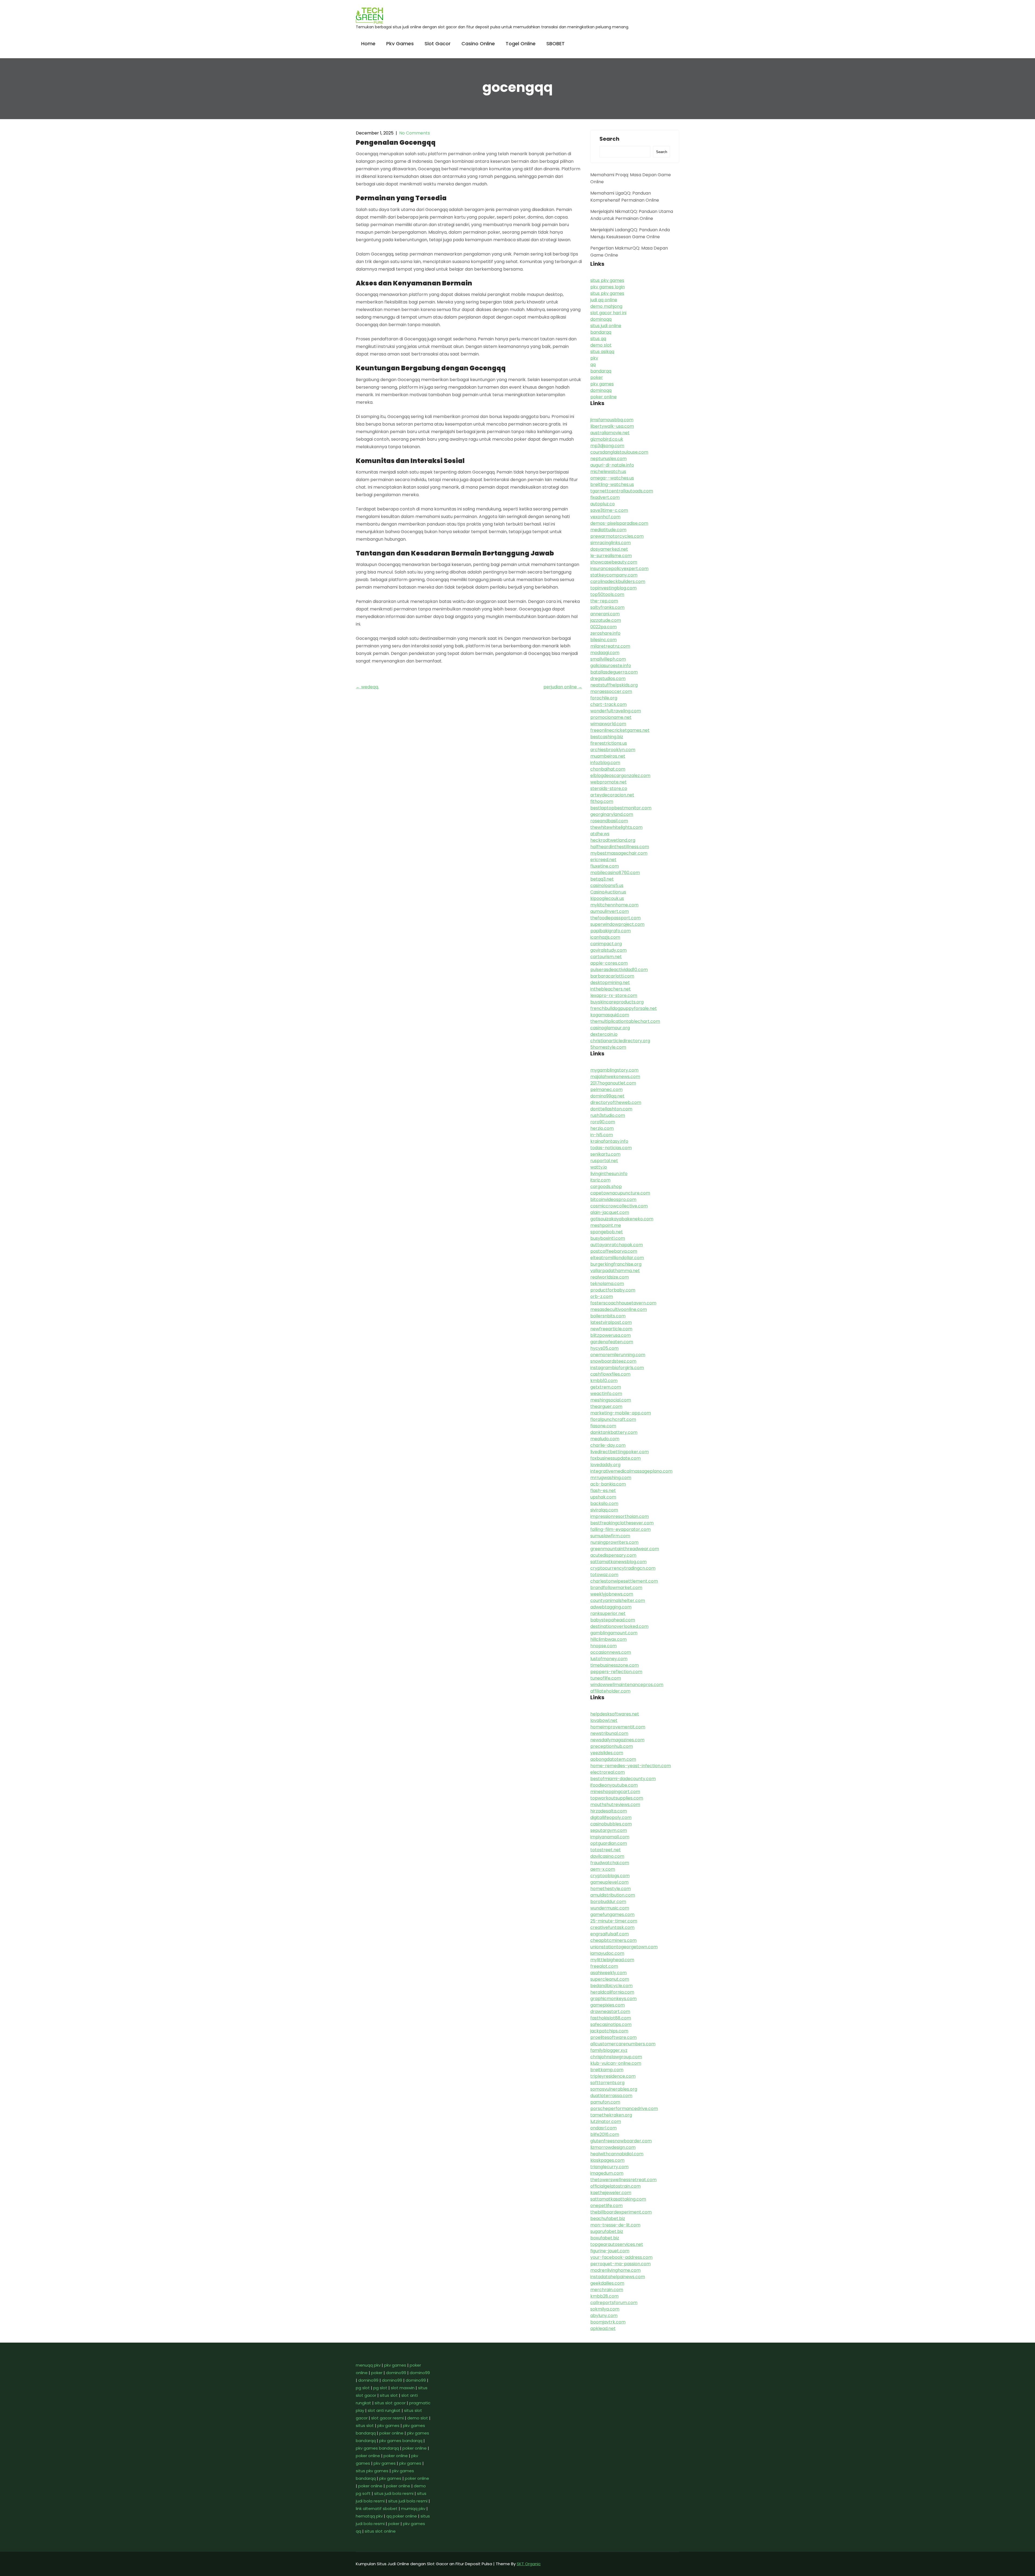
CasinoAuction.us (608, 892)
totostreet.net (606, 1850)
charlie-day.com (608, 1445)
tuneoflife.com (606, 1678)
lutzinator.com (606, 2121)
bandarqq (601, 332)
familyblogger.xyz (609, 2050)
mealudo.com (605, 1439)
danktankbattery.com (614, 1432)
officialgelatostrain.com (615, 2186)
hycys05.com (604, 1348)
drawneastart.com (610, 2012)
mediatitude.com (608, 530)
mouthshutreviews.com (615, 1805)
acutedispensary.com (613, 1555)
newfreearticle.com (611, 1329)
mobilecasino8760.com (615, 873)
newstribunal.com (609, 1733)
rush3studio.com (608, 1115)
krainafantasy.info (609, 1141)
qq (593, 365)
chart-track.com (608, 704)
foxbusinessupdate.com (615, 1458)
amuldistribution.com (613, 1895)
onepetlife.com (606, 2206)
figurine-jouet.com (610, 2251)
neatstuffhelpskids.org (614, 685)
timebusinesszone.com (615, 1665)
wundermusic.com (610, 1908)
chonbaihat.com (608, 769)
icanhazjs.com (605, 937)
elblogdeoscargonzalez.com (620, 776)
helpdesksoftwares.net (615, 1714)
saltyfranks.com (607, 607)
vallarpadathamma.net (615, 1271)
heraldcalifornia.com (612, 1992)
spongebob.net (607, 1232)
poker (597, 377)
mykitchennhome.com (614, 905)
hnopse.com (603, 1646)
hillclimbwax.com (608, 1639)
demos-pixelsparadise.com (619, 523)
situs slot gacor (390, 2403)
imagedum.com (607, 2173)
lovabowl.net (604, 1720)
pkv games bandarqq (401, 2441)
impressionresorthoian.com (620, 1516)
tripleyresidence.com (613, 2076)
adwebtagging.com (611, 1607)
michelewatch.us (608, 472)
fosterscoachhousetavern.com (623, 1303)
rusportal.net (604, 1161)
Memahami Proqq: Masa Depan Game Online (631, 178)
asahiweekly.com (608, 1973)
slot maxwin (403, 2388)
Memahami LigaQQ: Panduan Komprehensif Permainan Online (625, 197)
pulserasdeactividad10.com (619, 970)
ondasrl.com (603, 2128)
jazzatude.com (606, 620)
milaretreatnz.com (610, 646)
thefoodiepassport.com (615, 918)
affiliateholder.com (610, 1691)
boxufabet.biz (605, 2238)
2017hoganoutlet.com (613, 1083)
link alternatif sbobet (377, 2508)
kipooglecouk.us (607, 898)
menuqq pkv (368, 2365)
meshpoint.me (606, 1225)
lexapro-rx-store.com (614, 995)
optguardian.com (609, 1843)
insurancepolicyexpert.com (619, 569)
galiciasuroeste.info (611, 666)
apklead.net (603, 2328)
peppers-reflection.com (616, 1672)
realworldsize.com (610, 1277)
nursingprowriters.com (614, 1542)
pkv (594, 358)
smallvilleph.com (608, 659)
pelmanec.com (606, 1090)
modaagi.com (605, 653)
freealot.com (604, 1966)
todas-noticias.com (611, 1148)
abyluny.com (604, 2316)
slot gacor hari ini (608, 313)
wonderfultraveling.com (616, 711)
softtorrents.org (607, 2083)
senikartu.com (605, 1154)
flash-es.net (603, 1491)
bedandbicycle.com (611, 1986)
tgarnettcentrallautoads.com (622, 491)
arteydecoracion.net (612, 795)
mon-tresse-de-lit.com (615, 2225)
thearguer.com (606, 1406)
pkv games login (608, 287)
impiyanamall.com (610, 1837)
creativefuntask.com (612, 1927)
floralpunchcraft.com (613, 1419)
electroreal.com (608, 1772)
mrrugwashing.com (611, 1478)
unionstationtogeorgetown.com (624, 1947)
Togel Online (521, 44)
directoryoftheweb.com (616, 1102)
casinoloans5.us (607, 885)
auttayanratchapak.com (617, 1245)
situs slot (389, 2395)
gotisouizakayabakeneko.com (622, 1219)
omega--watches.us (612, 478)
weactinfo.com (606, 1394)
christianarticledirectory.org (620, 1041)
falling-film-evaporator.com (620, 1529)
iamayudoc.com (607, 1953)
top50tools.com (607, 594)
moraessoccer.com (611, 691)
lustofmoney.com (609, 1659)
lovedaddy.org (605, 1465)
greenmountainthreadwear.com (625, 1549)
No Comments (415, 133)
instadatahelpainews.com (618, 2277)
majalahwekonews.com (615, 1077)
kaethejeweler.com (611, 2193)
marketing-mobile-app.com (621, 1413)
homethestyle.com (610, 1889)
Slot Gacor (438, 44)
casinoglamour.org (610, 1028)
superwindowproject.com (617, 924)
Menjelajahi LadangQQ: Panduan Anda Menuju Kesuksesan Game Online (630, 233)
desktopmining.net (610, 983)
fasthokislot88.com (611, 2018)
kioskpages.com (607, 2160)
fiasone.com (603, 1426)
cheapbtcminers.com (613, 1940)
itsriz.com (600, 1180)
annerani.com (605, 614)
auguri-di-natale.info (612, 465)
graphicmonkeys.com (613, 1999)
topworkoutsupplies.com (617, 1798)
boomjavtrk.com (608, 2322)
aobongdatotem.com (613, 1759)
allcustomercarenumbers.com (623, 2044)
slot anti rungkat (384, 2410)
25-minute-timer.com (614, 1921)
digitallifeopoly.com (611, 1817)
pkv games (602, 384)
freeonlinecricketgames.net (620, 730)
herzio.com (602, 1128)
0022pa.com (603, 627)
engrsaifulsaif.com (610, 1934)
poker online (603, 397)
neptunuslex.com (608, 459)
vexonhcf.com (605, 517)
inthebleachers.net (610, 989)
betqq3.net (602, 879)
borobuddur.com (608, 1902)
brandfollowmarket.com (616, 1588)
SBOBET (556, 44)
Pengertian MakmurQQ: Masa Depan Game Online (629, 252)
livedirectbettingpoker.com (620, 1452)
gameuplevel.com (609, 1882)
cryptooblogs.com (610, 1876)
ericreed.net (603, 860)
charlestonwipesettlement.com (624, 1581)
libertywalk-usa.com (612, 426)
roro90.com (603, 1122)
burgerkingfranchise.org (616, 1264)
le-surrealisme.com (611, 556)
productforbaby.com (613, 1290)
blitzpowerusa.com (610, 1335)
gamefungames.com (612, 1914)
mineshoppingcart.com (615, 1792)
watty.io (599, 1167)
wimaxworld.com (608, 724)
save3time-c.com (609, 510)
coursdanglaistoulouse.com (619, 452)
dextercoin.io (604, 1034)
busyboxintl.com (608, 1238)
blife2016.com (605, 2134)
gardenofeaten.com (612, 1342)
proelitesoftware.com (613, 2037)
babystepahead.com (613, 1620)
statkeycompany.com (614, 575)
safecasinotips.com (611, 2024)
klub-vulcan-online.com (616, 2063)
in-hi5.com (602, 1135)
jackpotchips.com (609, 2031)
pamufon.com (605, 2102)
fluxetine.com (605, 866)
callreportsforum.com (614, 2303)
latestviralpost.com (611, 1322)
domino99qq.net (607, 1096)
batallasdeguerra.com (614, 672)
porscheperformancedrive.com (624, 2109)
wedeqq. (367, 687)
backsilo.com (604, 1503)
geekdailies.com (607, 2283)
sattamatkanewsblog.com (618, 1562)
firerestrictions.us (609, 743)
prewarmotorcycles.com (617, 536)
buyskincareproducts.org (617, 1002)
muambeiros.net (608, 756)
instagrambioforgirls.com (617, 1368)
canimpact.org (606, 944)
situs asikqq (602, 352)
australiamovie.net (610, 433)
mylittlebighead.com (612, 1960)
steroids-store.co (609, 788)
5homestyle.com (608, 1047)
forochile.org (604, 698)
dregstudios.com (608, 678)
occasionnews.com (611, 1652)
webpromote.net (608, 782)
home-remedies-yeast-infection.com (631, 1766)
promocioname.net (611, 717)
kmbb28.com (604, 2296)
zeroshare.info (605, 633)
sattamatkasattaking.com (618, 2199)
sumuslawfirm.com (610, 1536)
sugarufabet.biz (607, 2231)
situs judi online (606, 326)
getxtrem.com (606, 1387)
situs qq (598, 339)
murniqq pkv (413, 2508)
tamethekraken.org (611, 2115)
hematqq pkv (369, 2516)
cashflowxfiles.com (610, 1374)
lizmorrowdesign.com (613, 2147)
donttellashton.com (611, 1109)
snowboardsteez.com (613, 1361)
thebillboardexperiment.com (621, 2212)
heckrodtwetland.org (613, 840)
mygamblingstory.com (614, 1070)
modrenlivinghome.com (615, 2270)
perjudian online (563, 687)
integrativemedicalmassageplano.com (631, 1471)
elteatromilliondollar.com (617, 1258)
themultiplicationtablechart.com (625, 1021)
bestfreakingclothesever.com (622, 1523)
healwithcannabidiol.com (617, 2154)
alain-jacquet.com (610, 1212)
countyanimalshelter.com (618, 1600)
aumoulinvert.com (610, 911)
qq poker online (402, 2516)
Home (368, 44)
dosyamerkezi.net (609, 549)
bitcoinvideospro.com (613, 1199)
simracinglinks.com (610, 543)
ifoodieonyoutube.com (614, 1785)
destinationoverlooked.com (619, 1626)
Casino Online (478, 44)
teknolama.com (607, 1284)
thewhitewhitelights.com (616, 827)
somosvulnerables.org (614, 2089)
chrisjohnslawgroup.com (616, 2057)
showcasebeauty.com (614, 562)
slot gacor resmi (387, 2418)
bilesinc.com (603, 640)
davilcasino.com (607, 1856)
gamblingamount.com (614, 1633)
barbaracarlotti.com (612, 976)
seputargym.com (609, 1830)
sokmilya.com (605, 2309)
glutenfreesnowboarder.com (621, 2141)
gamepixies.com (608, 2005)
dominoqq (601, 319)
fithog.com (602, 801)
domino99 (396, 2373)
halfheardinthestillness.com (620, 847)
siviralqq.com (604, 1510)
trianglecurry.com (609, 2167)
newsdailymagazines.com (617, 1740)
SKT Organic (529, 2564)
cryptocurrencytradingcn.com (623, 1568)
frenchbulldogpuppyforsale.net (624, 1008)
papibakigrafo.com (610, 931)
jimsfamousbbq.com (612, 420)
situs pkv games (607, 280)
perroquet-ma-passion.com (620, 2264)
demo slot (601, 345)
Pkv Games (400, 44)
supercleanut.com (610, 1979)
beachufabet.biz (608, 2218)
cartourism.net (606, 957)
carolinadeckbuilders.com (618, 581)
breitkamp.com (607, 2070)
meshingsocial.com (611, 1400)
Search (609, 139)
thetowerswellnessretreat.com (623, 2180)
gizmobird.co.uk (607, 439)
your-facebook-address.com (621, 2257)
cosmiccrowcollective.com (619, 1206)
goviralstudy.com (608, 950)
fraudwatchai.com (610, 1863)
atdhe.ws (600, 834)
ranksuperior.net (608, 1613)
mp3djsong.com (607, 446)
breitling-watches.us (612, 484)
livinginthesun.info (609, 1174)
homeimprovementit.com (618, 1727)
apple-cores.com (609, 963)
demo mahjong (606, 306)
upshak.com (603, 1497)
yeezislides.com (607, 1753)
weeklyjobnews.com (612, 1594)
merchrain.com (607, 2290)
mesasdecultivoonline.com (619, 1309)
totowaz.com (604, 1575)
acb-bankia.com (608, 1484)
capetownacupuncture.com (620, 1193)
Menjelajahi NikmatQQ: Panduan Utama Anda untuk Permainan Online (632, 215)
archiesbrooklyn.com (613, 750)
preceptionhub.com (612, 1746)
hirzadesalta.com (609, 1811)
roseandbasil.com (609, 821)
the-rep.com (604, 601)
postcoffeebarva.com (614, 1251)
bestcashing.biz (607, 737)
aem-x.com (603, 1869)
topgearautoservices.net (617, 2244)
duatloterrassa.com (611, 2096)
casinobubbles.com (611, 1824)
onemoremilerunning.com (618, 1355)
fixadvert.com (605, 497)
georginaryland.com (612, 814)
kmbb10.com (604, 1381)
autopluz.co (603, 504)
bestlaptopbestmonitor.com (621, 808)
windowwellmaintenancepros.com (627, 1685)
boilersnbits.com (608, 1316)
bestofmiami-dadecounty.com (623, 1779)
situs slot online (380, 2531)
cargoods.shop (606, 1187)
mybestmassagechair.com (619, 853)
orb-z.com (602, 1296)
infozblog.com (605, 763)
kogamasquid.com (610, 1015)
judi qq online (604, 300)
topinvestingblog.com (613, 588)
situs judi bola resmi (394, 2493)
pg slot (363, 2388)
